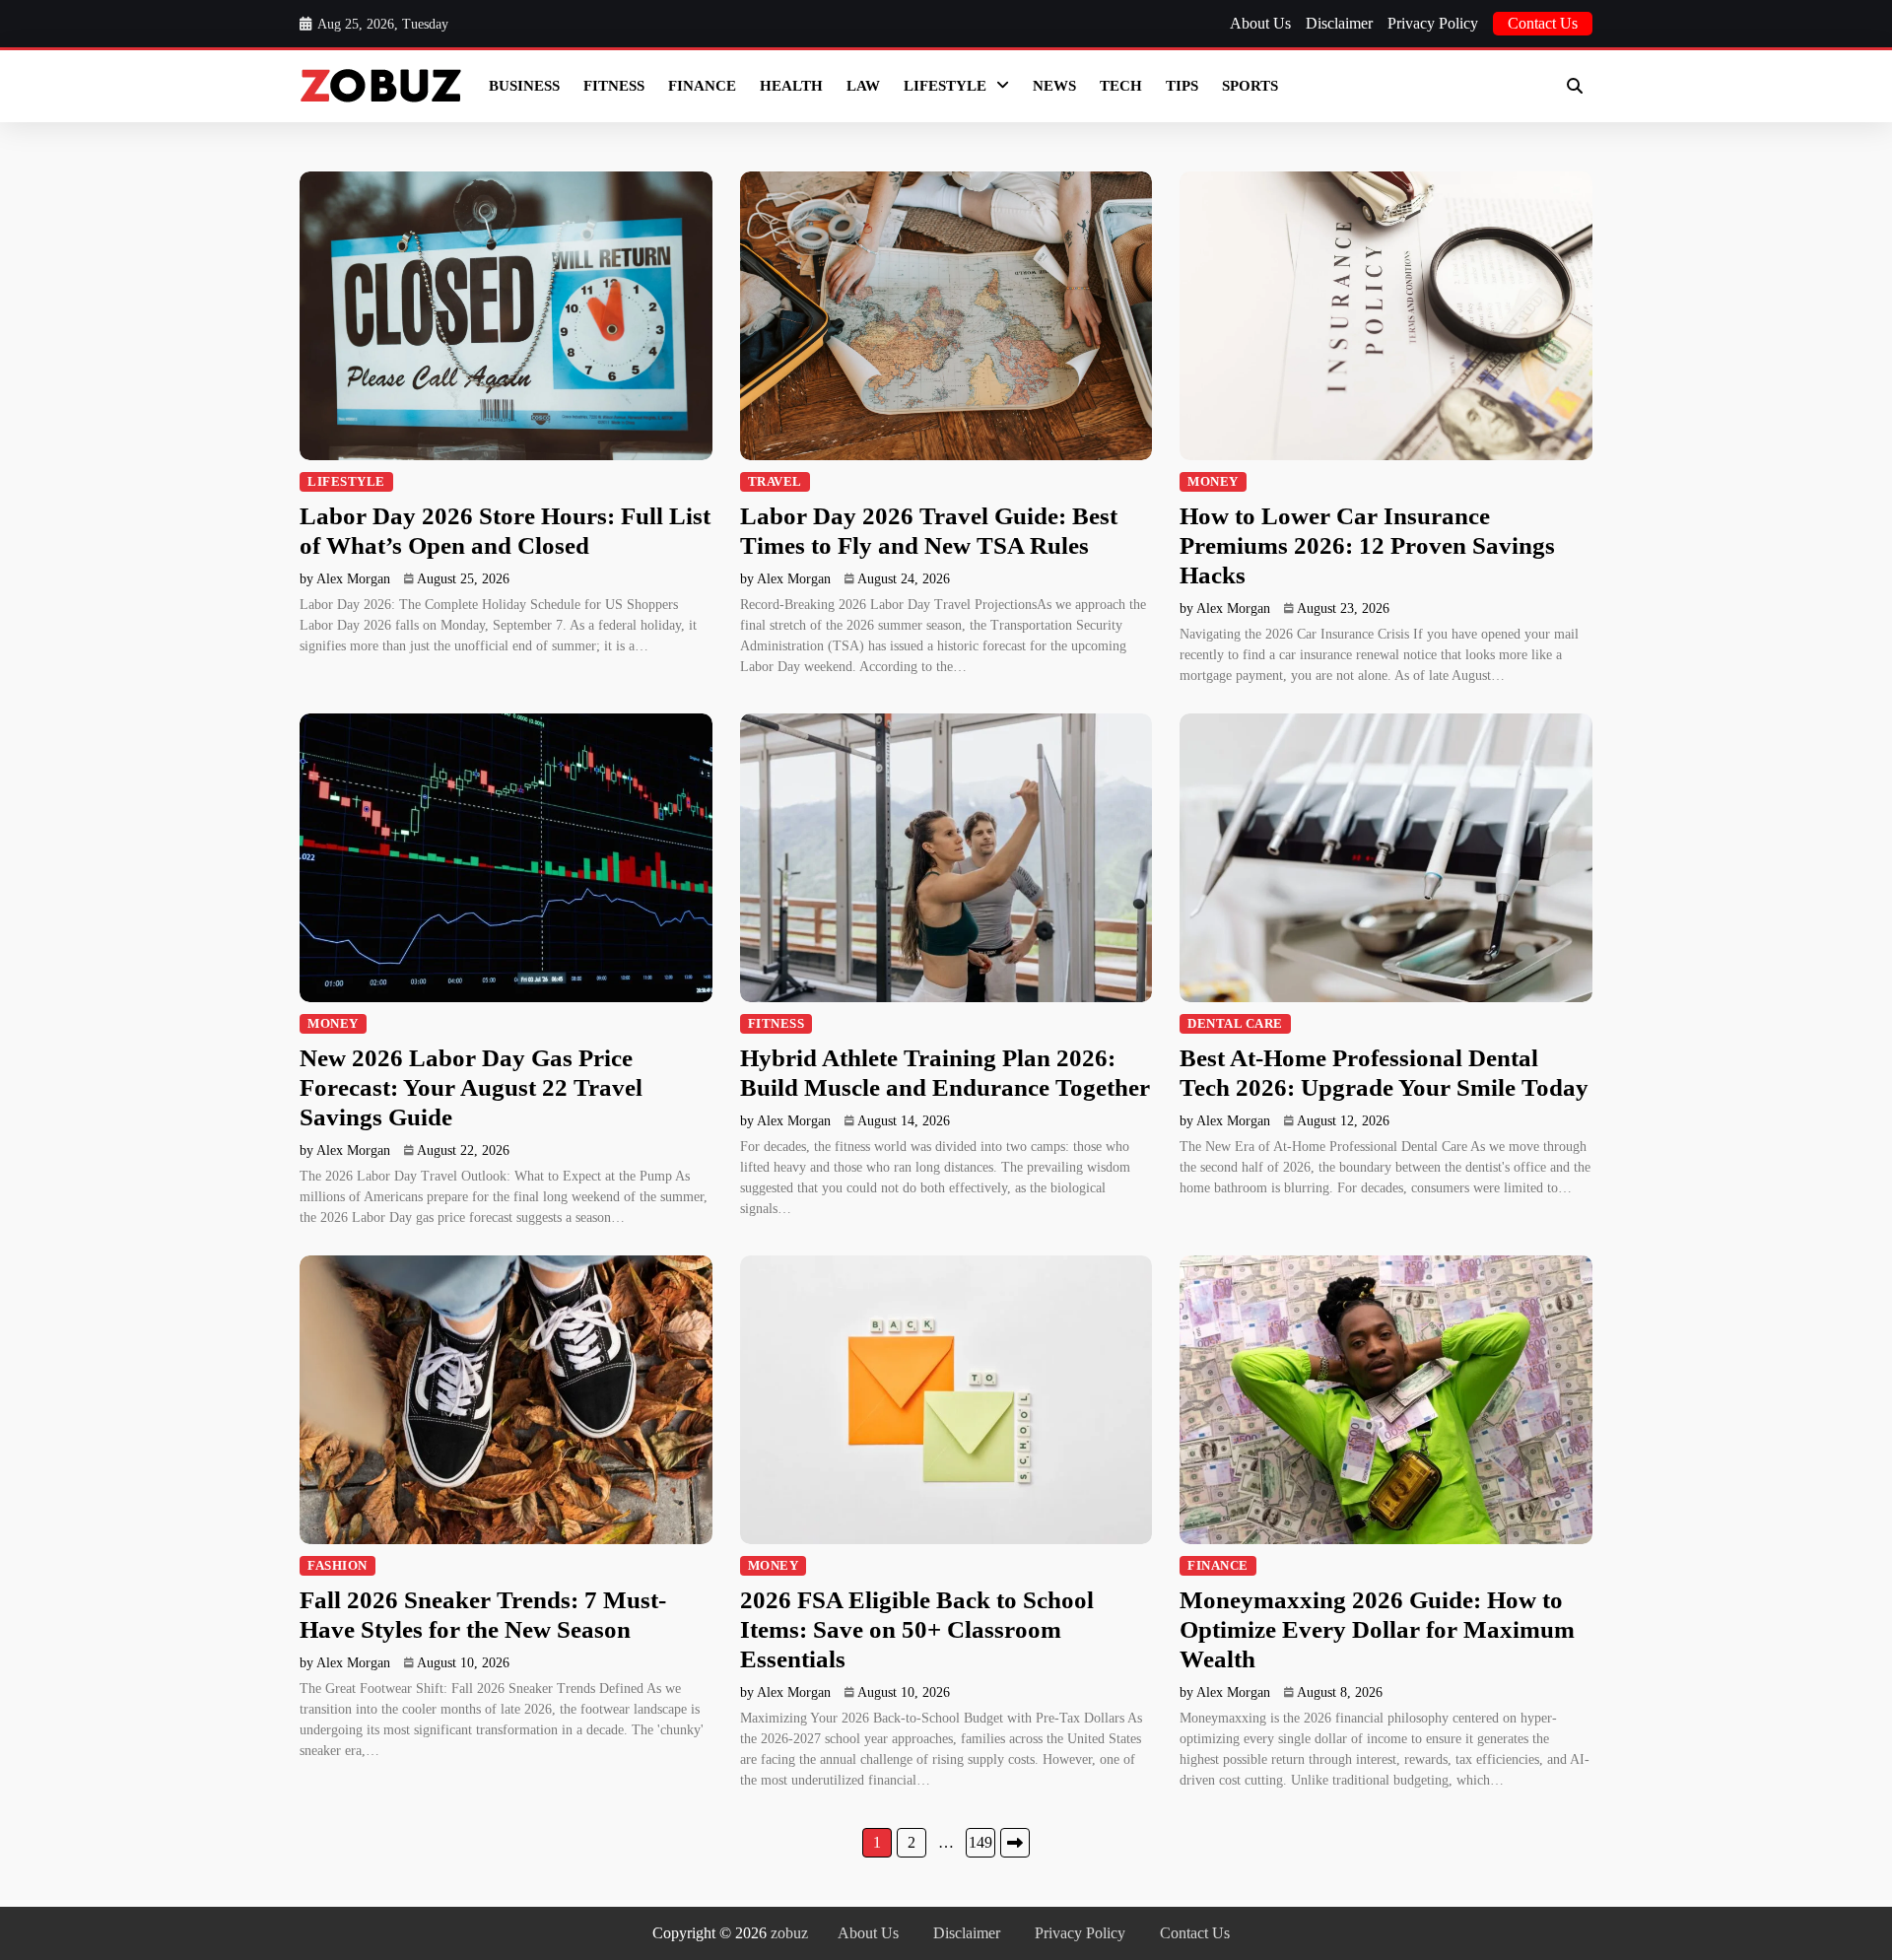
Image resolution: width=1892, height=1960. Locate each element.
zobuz (789, 1933)
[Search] (1575, 86)
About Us (1260, 23)
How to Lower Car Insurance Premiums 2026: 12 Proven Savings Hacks (1367, 545)
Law (863, 86)
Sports (1250, 86)
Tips (1182, 86)
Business (524, 86)
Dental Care (1235, 1024)
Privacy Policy (1433, 23)
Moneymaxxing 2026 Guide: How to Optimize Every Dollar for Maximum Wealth (1377, 1629)
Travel (775, 482)
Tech (1121, 86)
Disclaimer (1339, 23)
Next (1015, 1843)
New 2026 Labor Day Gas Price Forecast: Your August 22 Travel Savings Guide (471, 1087)
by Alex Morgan (345, 579)
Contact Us (1543, 23)
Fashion (338, 1566)
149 (980, 1842)
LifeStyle (945, 86)
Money (1213, 482)
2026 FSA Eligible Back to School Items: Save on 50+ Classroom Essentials (917, 1629)
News (1054, 86)
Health (791, 86)
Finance (702, 86)
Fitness (614, 86)
